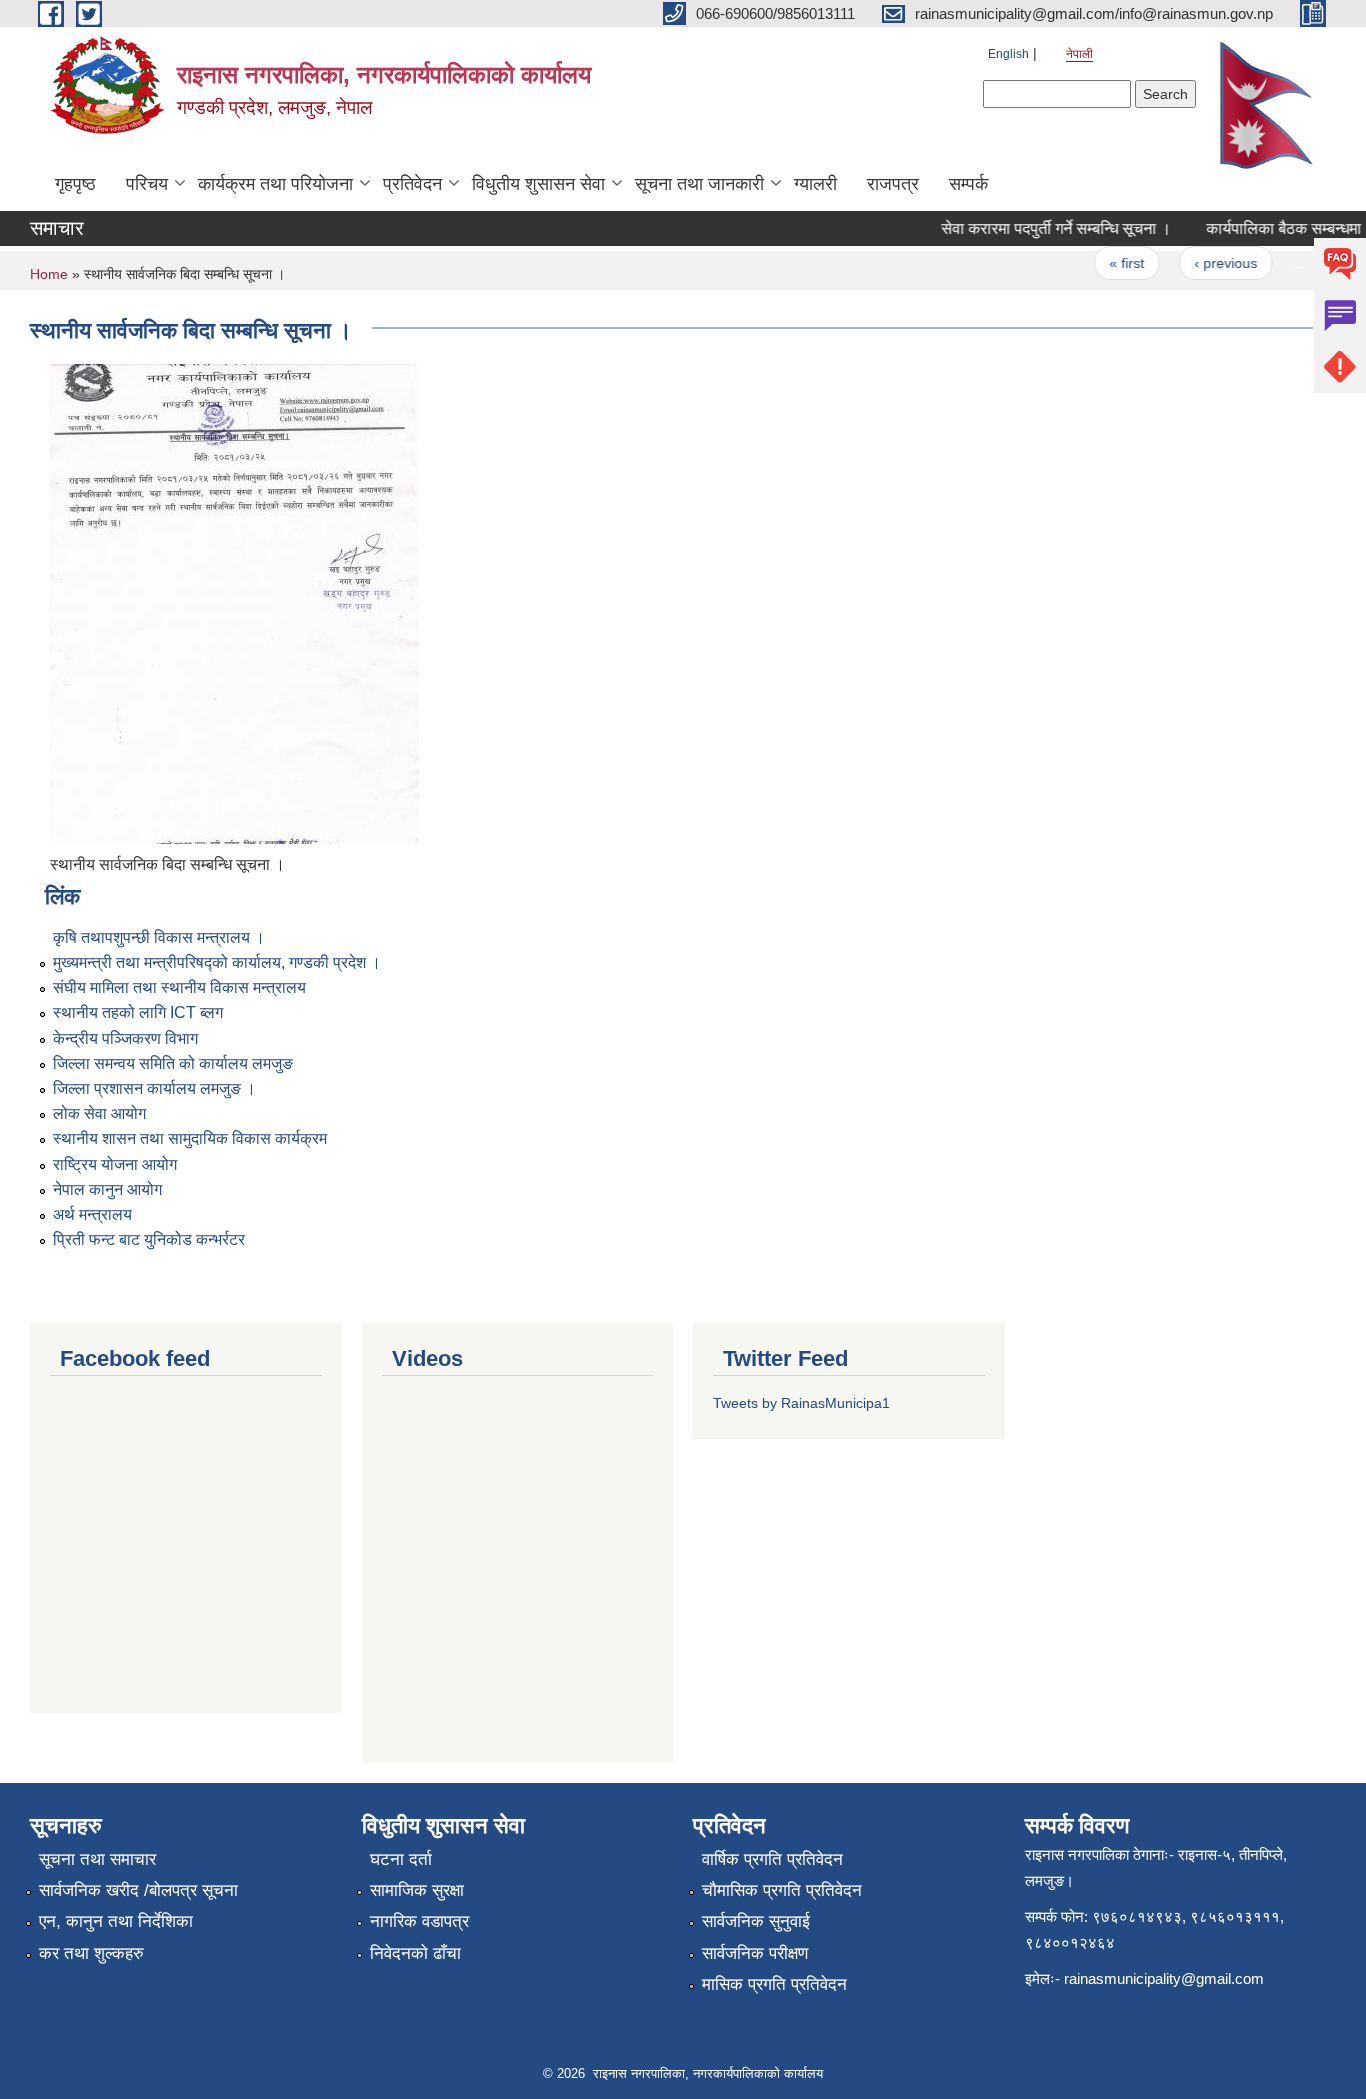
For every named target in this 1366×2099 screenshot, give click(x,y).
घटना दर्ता (401, 1859)
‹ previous (1210, 263)
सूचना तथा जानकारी (699, 184)
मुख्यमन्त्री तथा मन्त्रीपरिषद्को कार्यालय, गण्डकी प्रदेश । (217, 962)
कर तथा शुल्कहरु (91, 1953)
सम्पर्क (968, 184)
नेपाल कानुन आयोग (107, 1189)
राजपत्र (893, 184)
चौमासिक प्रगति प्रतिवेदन (782, 1890)
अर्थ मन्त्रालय (92, 1214)
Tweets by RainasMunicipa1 (801, 1403)
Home (49, 274)
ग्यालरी (815, 184)
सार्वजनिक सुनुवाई (756, 1921)
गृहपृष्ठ (75, 184)
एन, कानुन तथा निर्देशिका (116, 1921)
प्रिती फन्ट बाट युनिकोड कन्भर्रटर (149, 1239)
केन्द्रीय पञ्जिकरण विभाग (125, 1038)
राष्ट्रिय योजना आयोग (115, 1164)
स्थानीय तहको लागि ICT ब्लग (138, 1012)
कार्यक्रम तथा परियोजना (275, 184)
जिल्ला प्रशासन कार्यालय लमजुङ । (154, 1088)
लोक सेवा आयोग (99, 1113)
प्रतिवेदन (412, 184)
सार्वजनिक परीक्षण (755, 1953)
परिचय (147, 184)
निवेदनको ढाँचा (415, 1953)
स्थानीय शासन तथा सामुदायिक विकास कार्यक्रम (190, 1138)
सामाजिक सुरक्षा (417, 1890)
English (1008, 54)
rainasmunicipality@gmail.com (1164, 1978)
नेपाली (1079, 54)
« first (1111, 263)
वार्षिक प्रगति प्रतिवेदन (772, 1859)
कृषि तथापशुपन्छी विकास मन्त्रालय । (159, 937)
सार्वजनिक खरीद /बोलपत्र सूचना (138, 1890)
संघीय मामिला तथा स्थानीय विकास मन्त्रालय (179, 987)
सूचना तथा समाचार (97, 1859)
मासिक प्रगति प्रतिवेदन (774, 1984)
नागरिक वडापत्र (419, 1921)
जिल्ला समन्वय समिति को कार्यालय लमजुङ (173, 1063)
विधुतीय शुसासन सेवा (538, 184)
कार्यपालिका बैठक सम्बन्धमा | (1272, 228)
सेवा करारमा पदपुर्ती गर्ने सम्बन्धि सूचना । (1041, 228)
